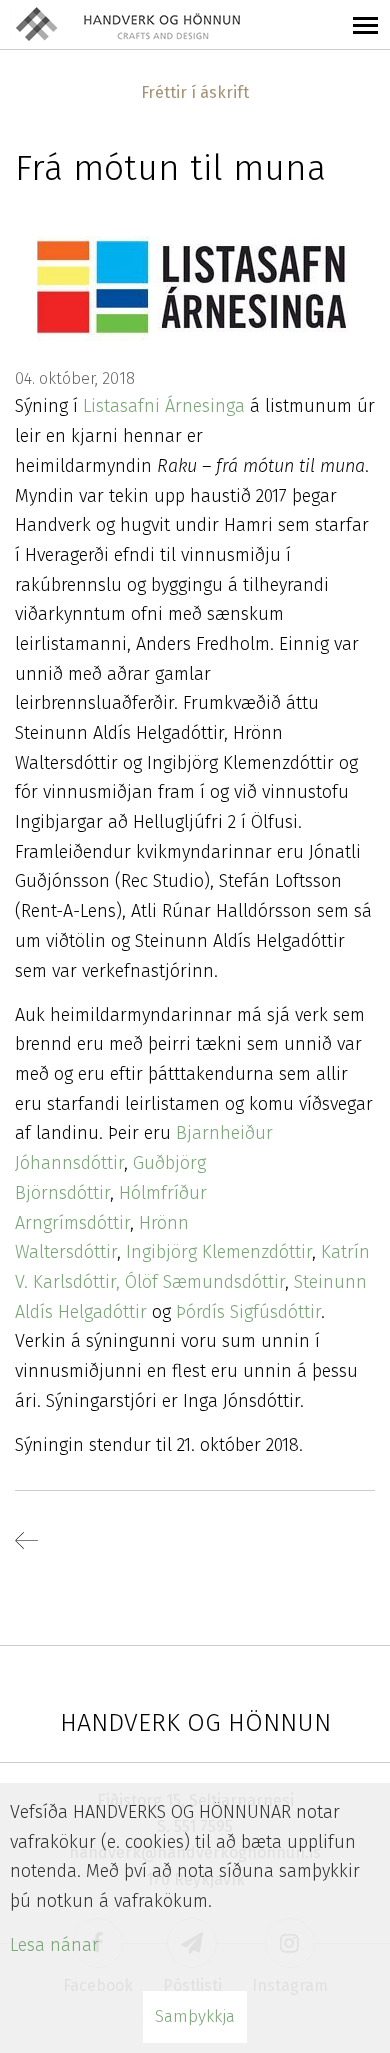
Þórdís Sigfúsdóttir (248, 1312)
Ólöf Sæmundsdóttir (205, 1282)
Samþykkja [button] (195, 2016)
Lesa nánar (54, 1945)
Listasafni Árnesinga (161, 406)
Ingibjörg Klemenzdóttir (219, 1252)
